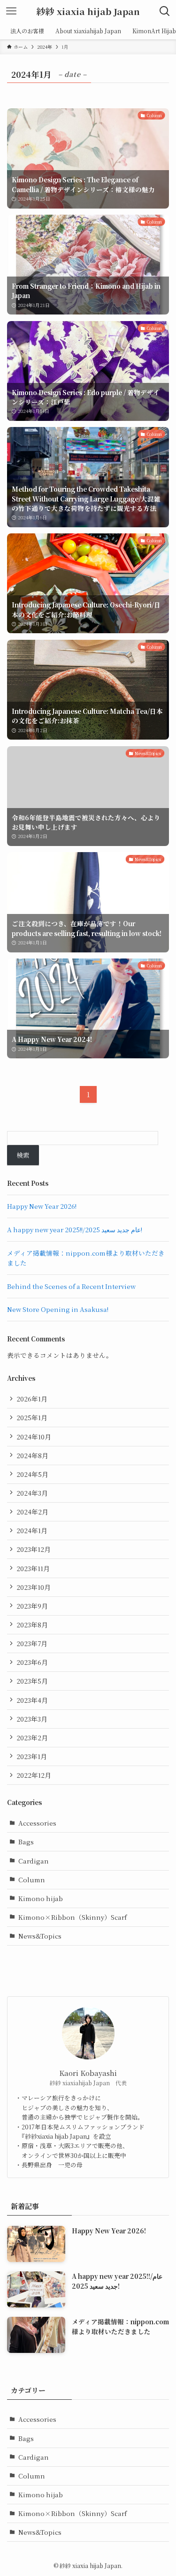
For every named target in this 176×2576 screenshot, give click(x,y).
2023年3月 (32, 1719)
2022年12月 (34, 1775)
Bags (26, 1842)
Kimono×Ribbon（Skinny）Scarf (73, 1917)
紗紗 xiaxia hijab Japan (88, 11)
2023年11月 (33, 1568)
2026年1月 (32, 1399)
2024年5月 (32, 1474)
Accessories (37, 1823)
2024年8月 (32, 1455)
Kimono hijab (41, 1898)
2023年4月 (32, 1700)
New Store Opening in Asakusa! (58, 1309)
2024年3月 (32, 1493)
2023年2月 (32, 1737)
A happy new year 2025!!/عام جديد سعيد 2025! (75, 1229)
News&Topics (40, 1936)
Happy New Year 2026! (42, 1206)
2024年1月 (32, 1530)
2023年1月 (32, 1756)
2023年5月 (32, 1681)
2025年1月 (32, 1417)
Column (32, 1880)
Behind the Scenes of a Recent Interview (71, 1286)
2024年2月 (32, 1512)
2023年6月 (32, 1662)
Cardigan (34, 1861)
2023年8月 (32, 1625)
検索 (23, 1155)
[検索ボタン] (165, 11)
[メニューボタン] (11, 11)
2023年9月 (32, 1606)
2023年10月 (34, 1587)
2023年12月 (34, 1549)
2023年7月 (32, 1643)
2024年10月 (34, 1437)
